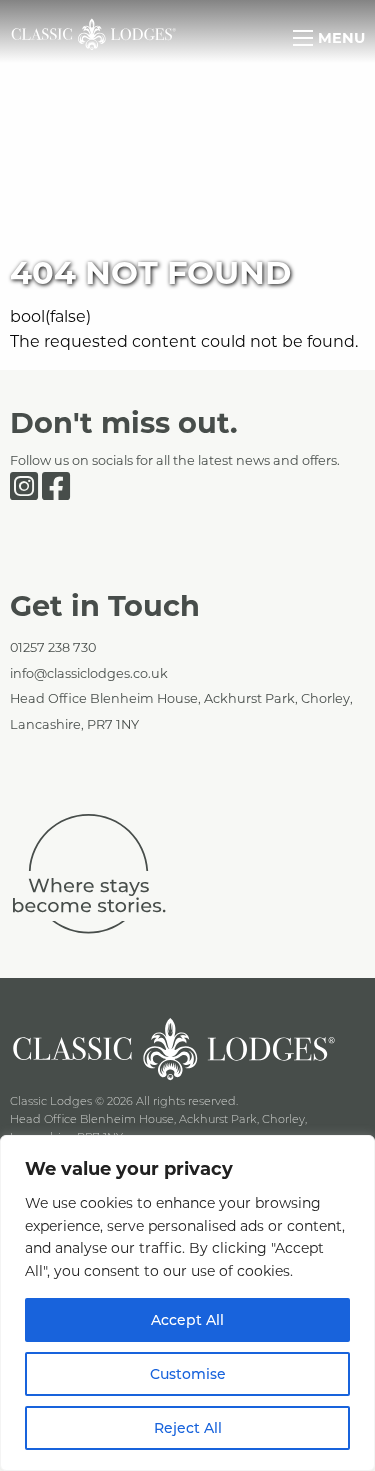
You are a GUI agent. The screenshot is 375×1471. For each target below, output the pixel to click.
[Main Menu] (303, 38)
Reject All (188, 1427)
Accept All (187, 1319)
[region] (187, 1303)
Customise (188, 1373)
